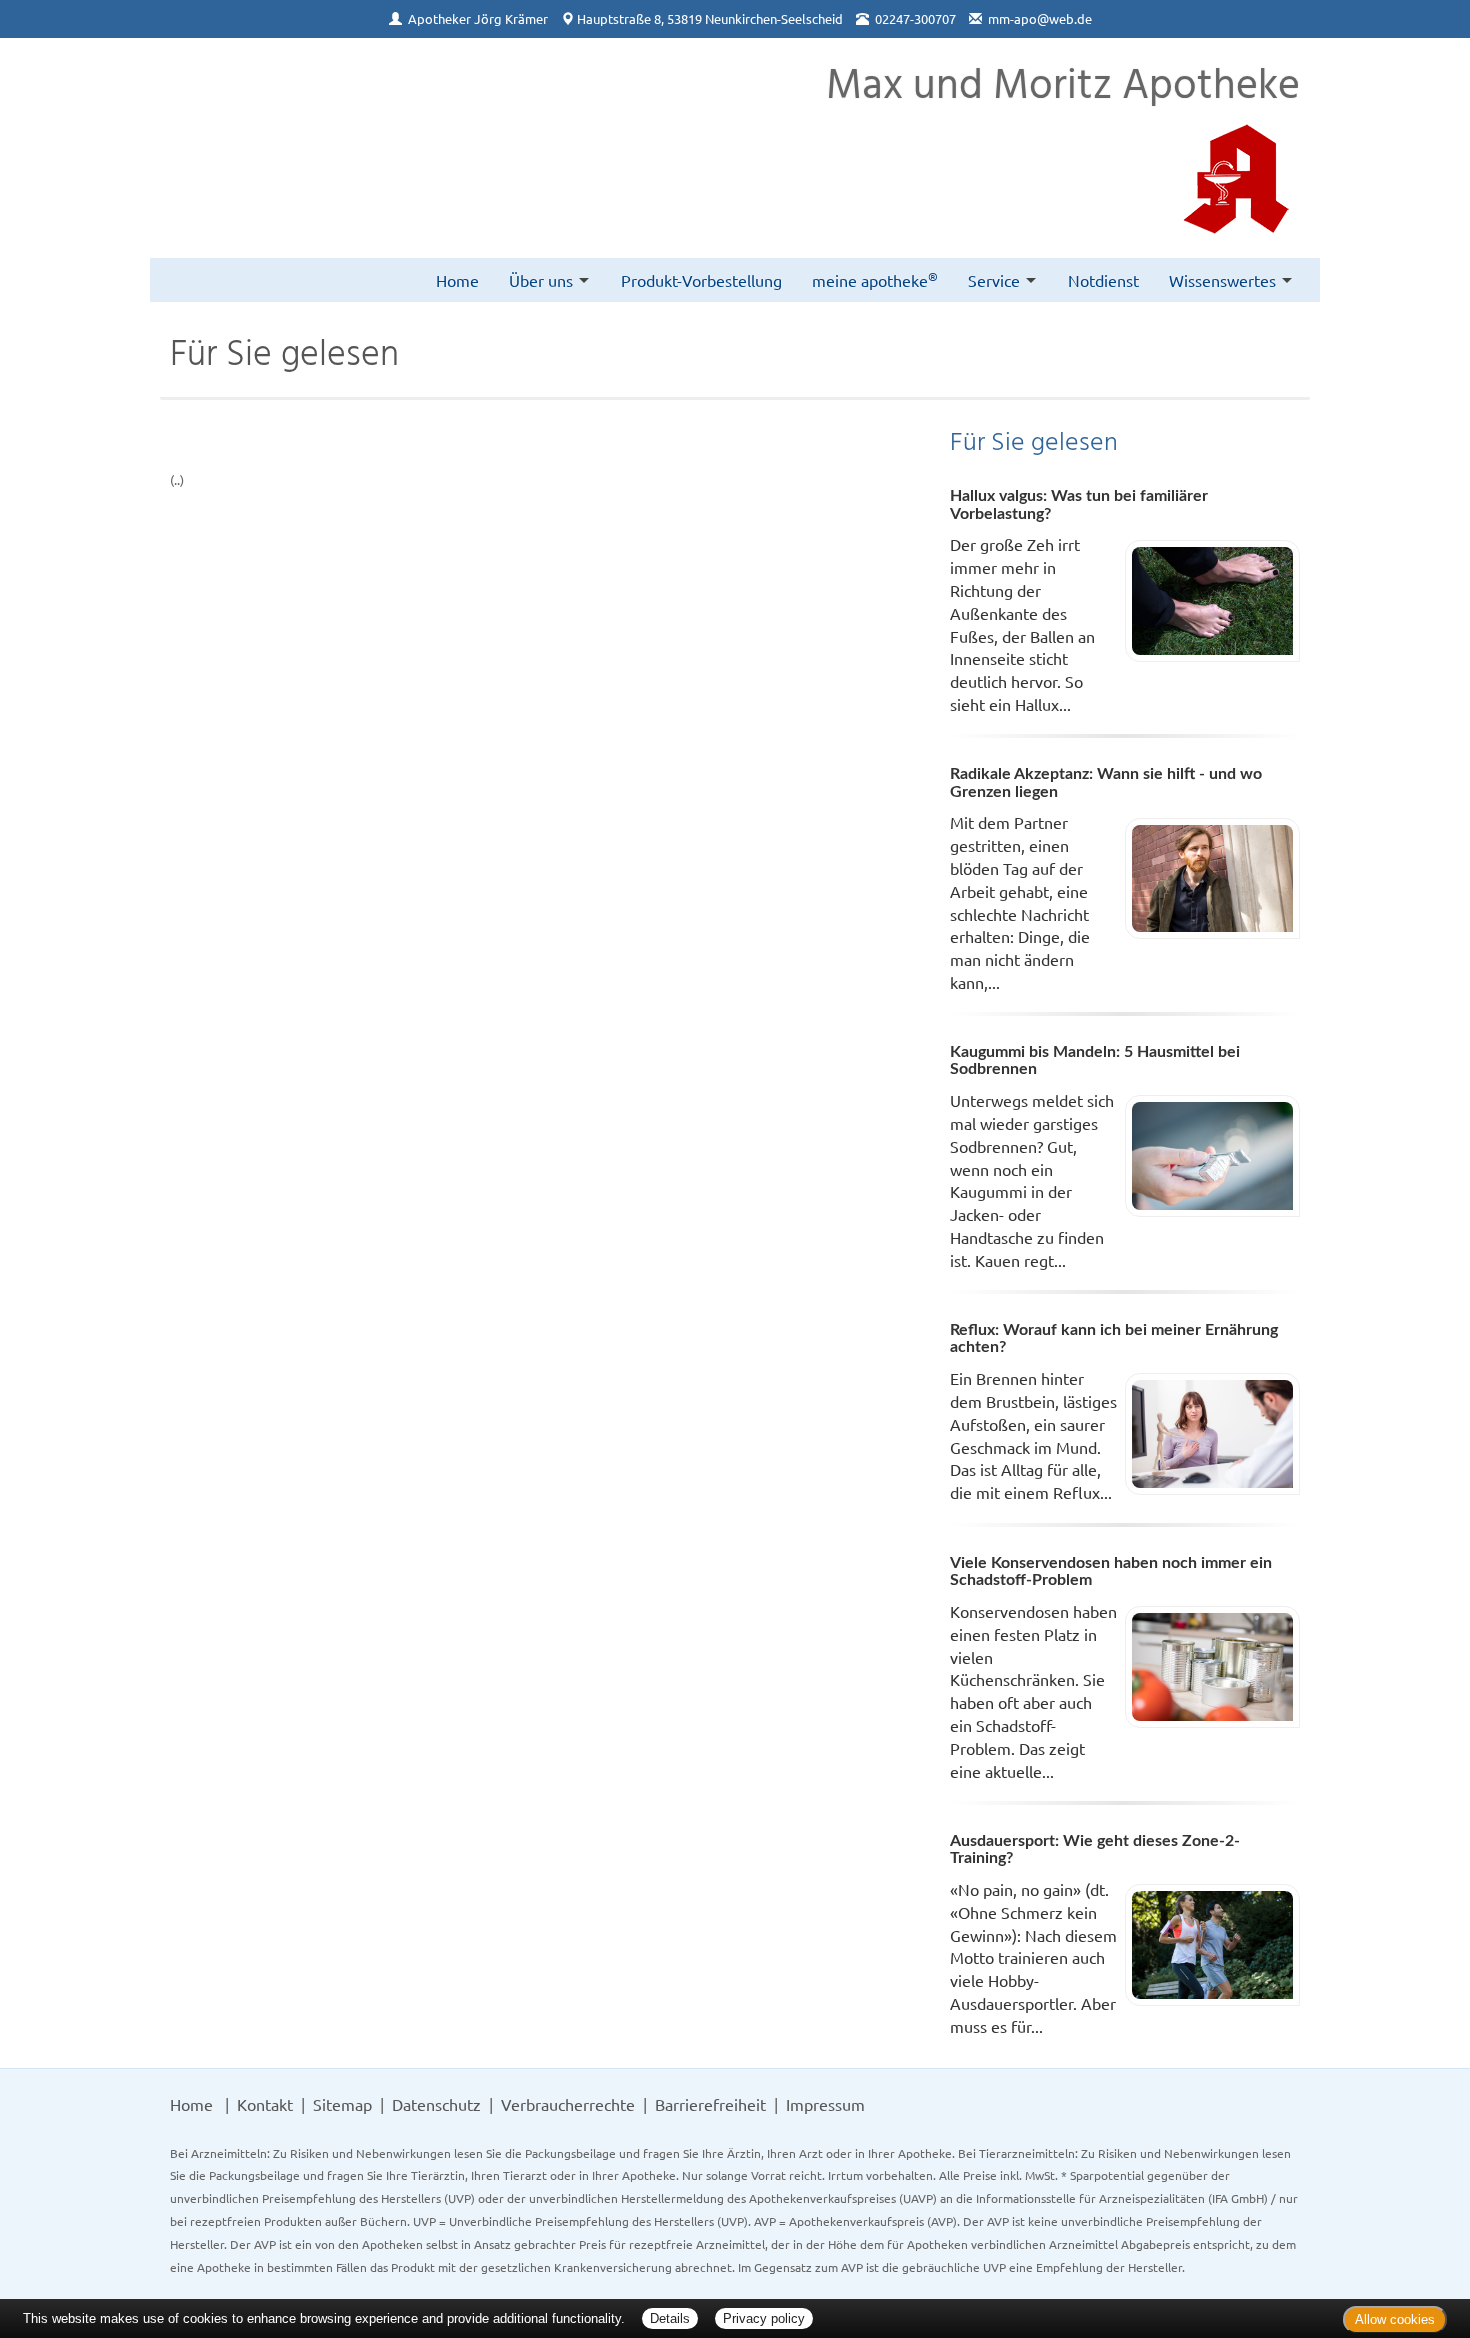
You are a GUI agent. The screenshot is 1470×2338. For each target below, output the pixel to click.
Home (457, 280)
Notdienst (1103, 280)
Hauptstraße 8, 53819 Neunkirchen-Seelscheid (710, 18)
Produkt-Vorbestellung (701, 280)
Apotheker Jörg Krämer (478, 18)
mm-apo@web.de (1040, 18)
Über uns (541, 280)
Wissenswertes (1222, 280)
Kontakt (265, 2104)
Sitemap (342, 2104)
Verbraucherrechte (568, 2104)
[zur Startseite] (195, 91)
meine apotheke (875, 279)
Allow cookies (1395, 2319)
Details (670, 2318)
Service (994, 280)
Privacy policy (764, 2318)
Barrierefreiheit (710, 2104)
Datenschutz (436, 2104)
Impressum (825, 2104)
